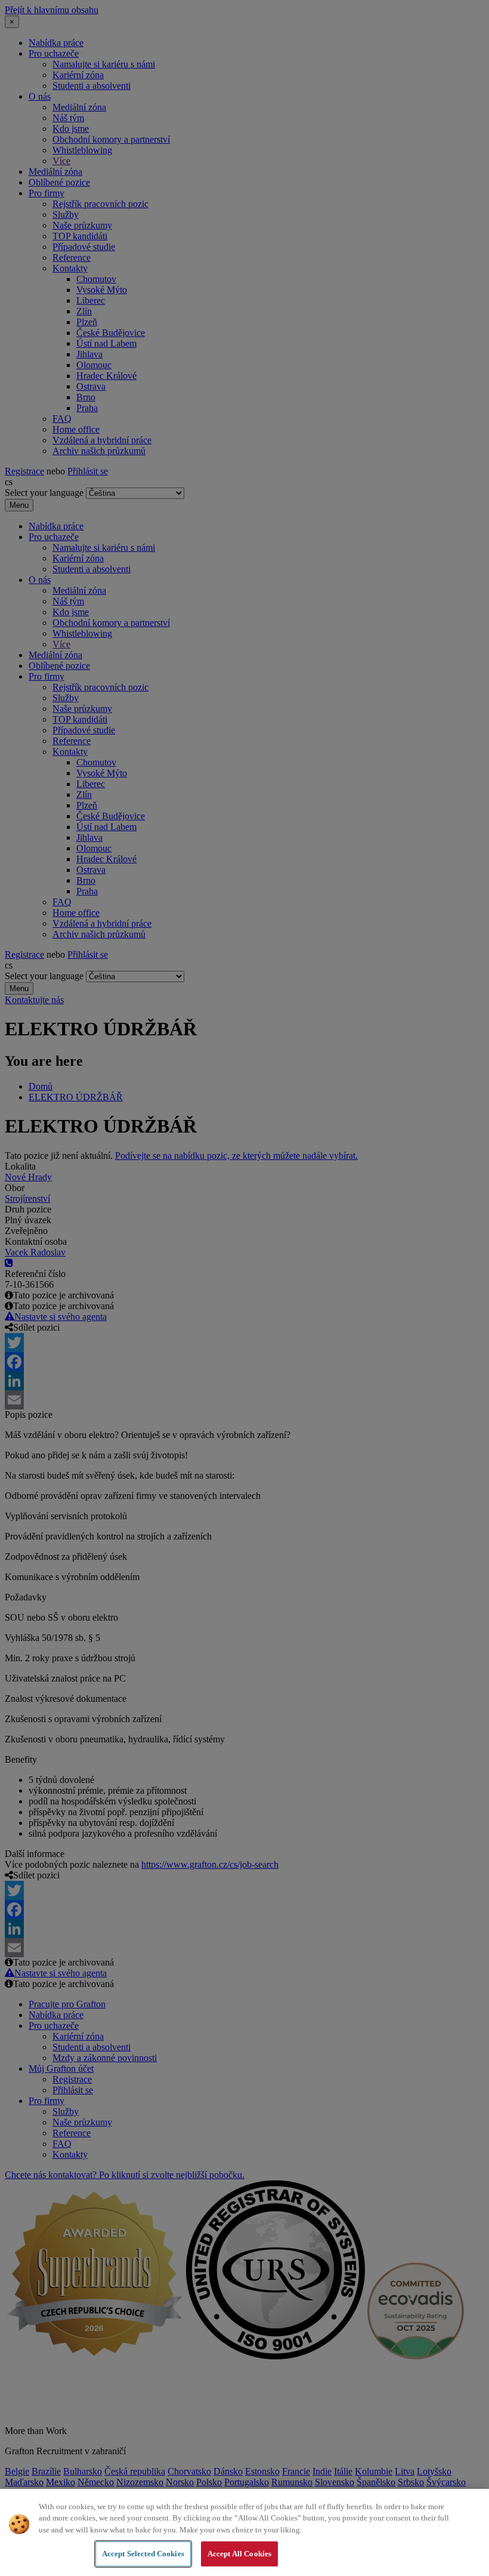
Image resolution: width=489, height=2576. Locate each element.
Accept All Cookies (239, 2554)
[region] (244, 2532)
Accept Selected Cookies (143, 2554)
